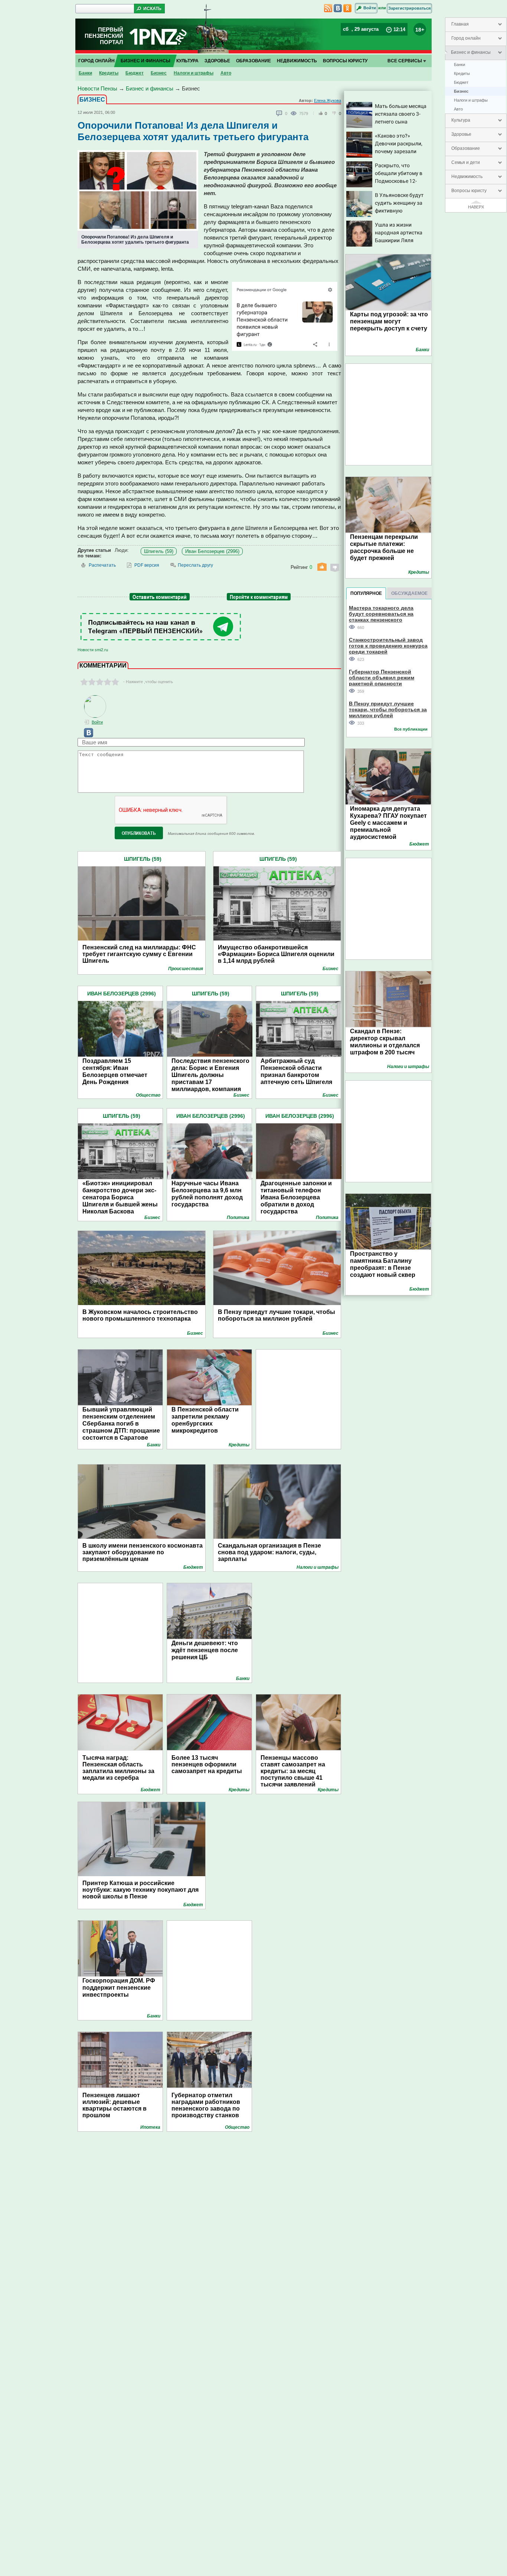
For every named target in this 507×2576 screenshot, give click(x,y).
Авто (458, 109)
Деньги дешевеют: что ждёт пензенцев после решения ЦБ (205, 1650)
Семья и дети (466, 162)
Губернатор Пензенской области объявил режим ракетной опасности (382, 677)
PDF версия (147, 565)
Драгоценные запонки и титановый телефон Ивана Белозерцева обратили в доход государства (296, 1197)
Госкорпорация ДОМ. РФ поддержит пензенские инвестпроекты (119, 1988)
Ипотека (150, 2127)
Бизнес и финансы (471, 52)
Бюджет (461, 82)
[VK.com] (85, 736)
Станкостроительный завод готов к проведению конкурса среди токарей (388, 645)
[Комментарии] (279, 113)
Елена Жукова (328, 101)
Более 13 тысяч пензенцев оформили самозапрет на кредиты (207, 1764)
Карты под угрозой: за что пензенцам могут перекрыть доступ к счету (389, 321)
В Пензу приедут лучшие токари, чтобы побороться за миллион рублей (277, 1315)
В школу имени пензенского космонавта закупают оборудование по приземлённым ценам (143, 1552)
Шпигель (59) (159, 551)
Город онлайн (466, 38)
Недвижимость (467, 177)
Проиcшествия (186, 969)
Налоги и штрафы (471, 100)
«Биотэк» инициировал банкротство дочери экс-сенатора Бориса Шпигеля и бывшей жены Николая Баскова (120, 1197)
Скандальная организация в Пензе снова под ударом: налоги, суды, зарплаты (269, 1552)
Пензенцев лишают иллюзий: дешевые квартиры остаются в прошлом (115, 2105)
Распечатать (102, 565)
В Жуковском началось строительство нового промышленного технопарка (140, 1315)
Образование (466, 148)
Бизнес (461, 91)
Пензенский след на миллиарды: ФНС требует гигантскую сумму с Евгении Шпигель (139, 954)
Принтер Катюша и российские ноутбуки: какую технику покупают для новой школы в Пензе (140, 1890)
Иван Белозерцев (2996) (212, 551)
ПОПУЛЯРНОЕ (366, 593)
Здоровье (461, 134)
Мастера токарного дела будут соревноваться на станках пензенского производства (381, 614)
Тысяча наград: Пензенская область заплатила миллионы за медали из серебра (118, 1768)
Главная (460, 24)
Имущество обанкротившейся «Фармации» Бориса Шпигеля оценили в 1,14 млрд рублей (276, 954)
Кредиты (462, 73)
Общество (148, 1095)
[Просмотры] (295, 113)
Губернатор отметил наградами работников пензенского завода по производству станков (206, 2105)
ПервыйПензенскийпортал (104, 36)
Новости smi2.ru (93, 650)
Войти (370, 8)
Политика (238, 1218)
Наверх (476, 207)
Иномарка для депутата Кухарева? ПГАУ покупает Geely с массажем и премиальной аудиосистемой (388, 823)
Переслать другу (195, 565)
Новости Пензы (97, 88)
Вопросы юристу (469, 191)
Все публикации (411, 729)
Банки (459, 65)
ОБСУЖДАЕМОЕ (409, 593)
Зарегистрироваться (409, 8)
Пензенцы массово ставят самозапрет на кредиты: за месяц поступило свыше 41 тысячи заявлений (293, 1771)
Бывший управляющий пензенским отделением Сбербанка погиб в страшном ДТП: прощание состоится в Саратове (121, 1424)
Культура (461, 120)
